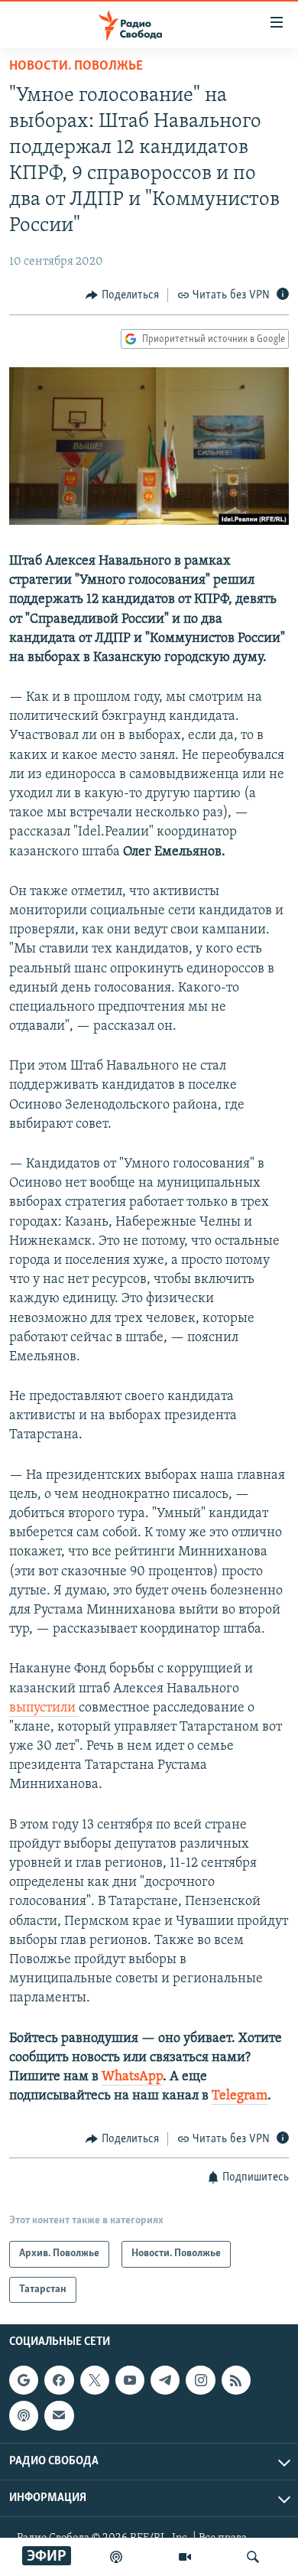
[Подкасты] (24, 2416)
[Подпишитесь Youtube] (130, 2380)
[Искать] (253, 2557)
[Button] (122, 295)
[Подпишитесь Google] (24, 2380)
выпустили (44, 1708)
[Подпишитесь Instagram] (200, 2380)
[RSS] (236, 2380)
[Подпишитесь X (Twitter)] (95, 2380)
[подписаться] (59, 2416)
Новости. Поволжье (76, 67)
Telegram (240, 2096)
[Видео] (185, 2557)
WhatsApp (132, 2077)
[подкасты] (116, 2557)
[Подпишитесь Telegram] (165, 2380)
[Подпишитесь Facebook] (59, 2380)
